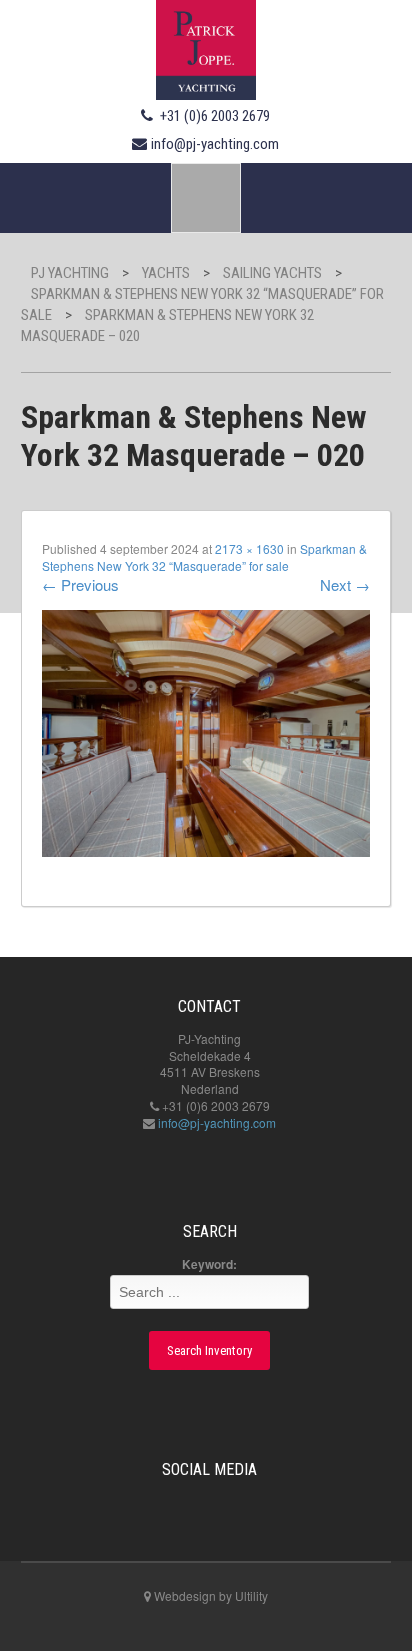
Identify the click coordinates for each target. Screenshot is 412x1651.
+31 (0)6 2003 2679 (215, 116)
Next (345, 584)
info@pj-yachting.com (215, 144)
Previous (80, 584)
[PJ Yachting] (206, 47)
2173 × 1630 (249, 548)
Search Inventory (209, 1350)
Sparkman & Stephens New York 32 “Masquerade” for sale (204, 557)
